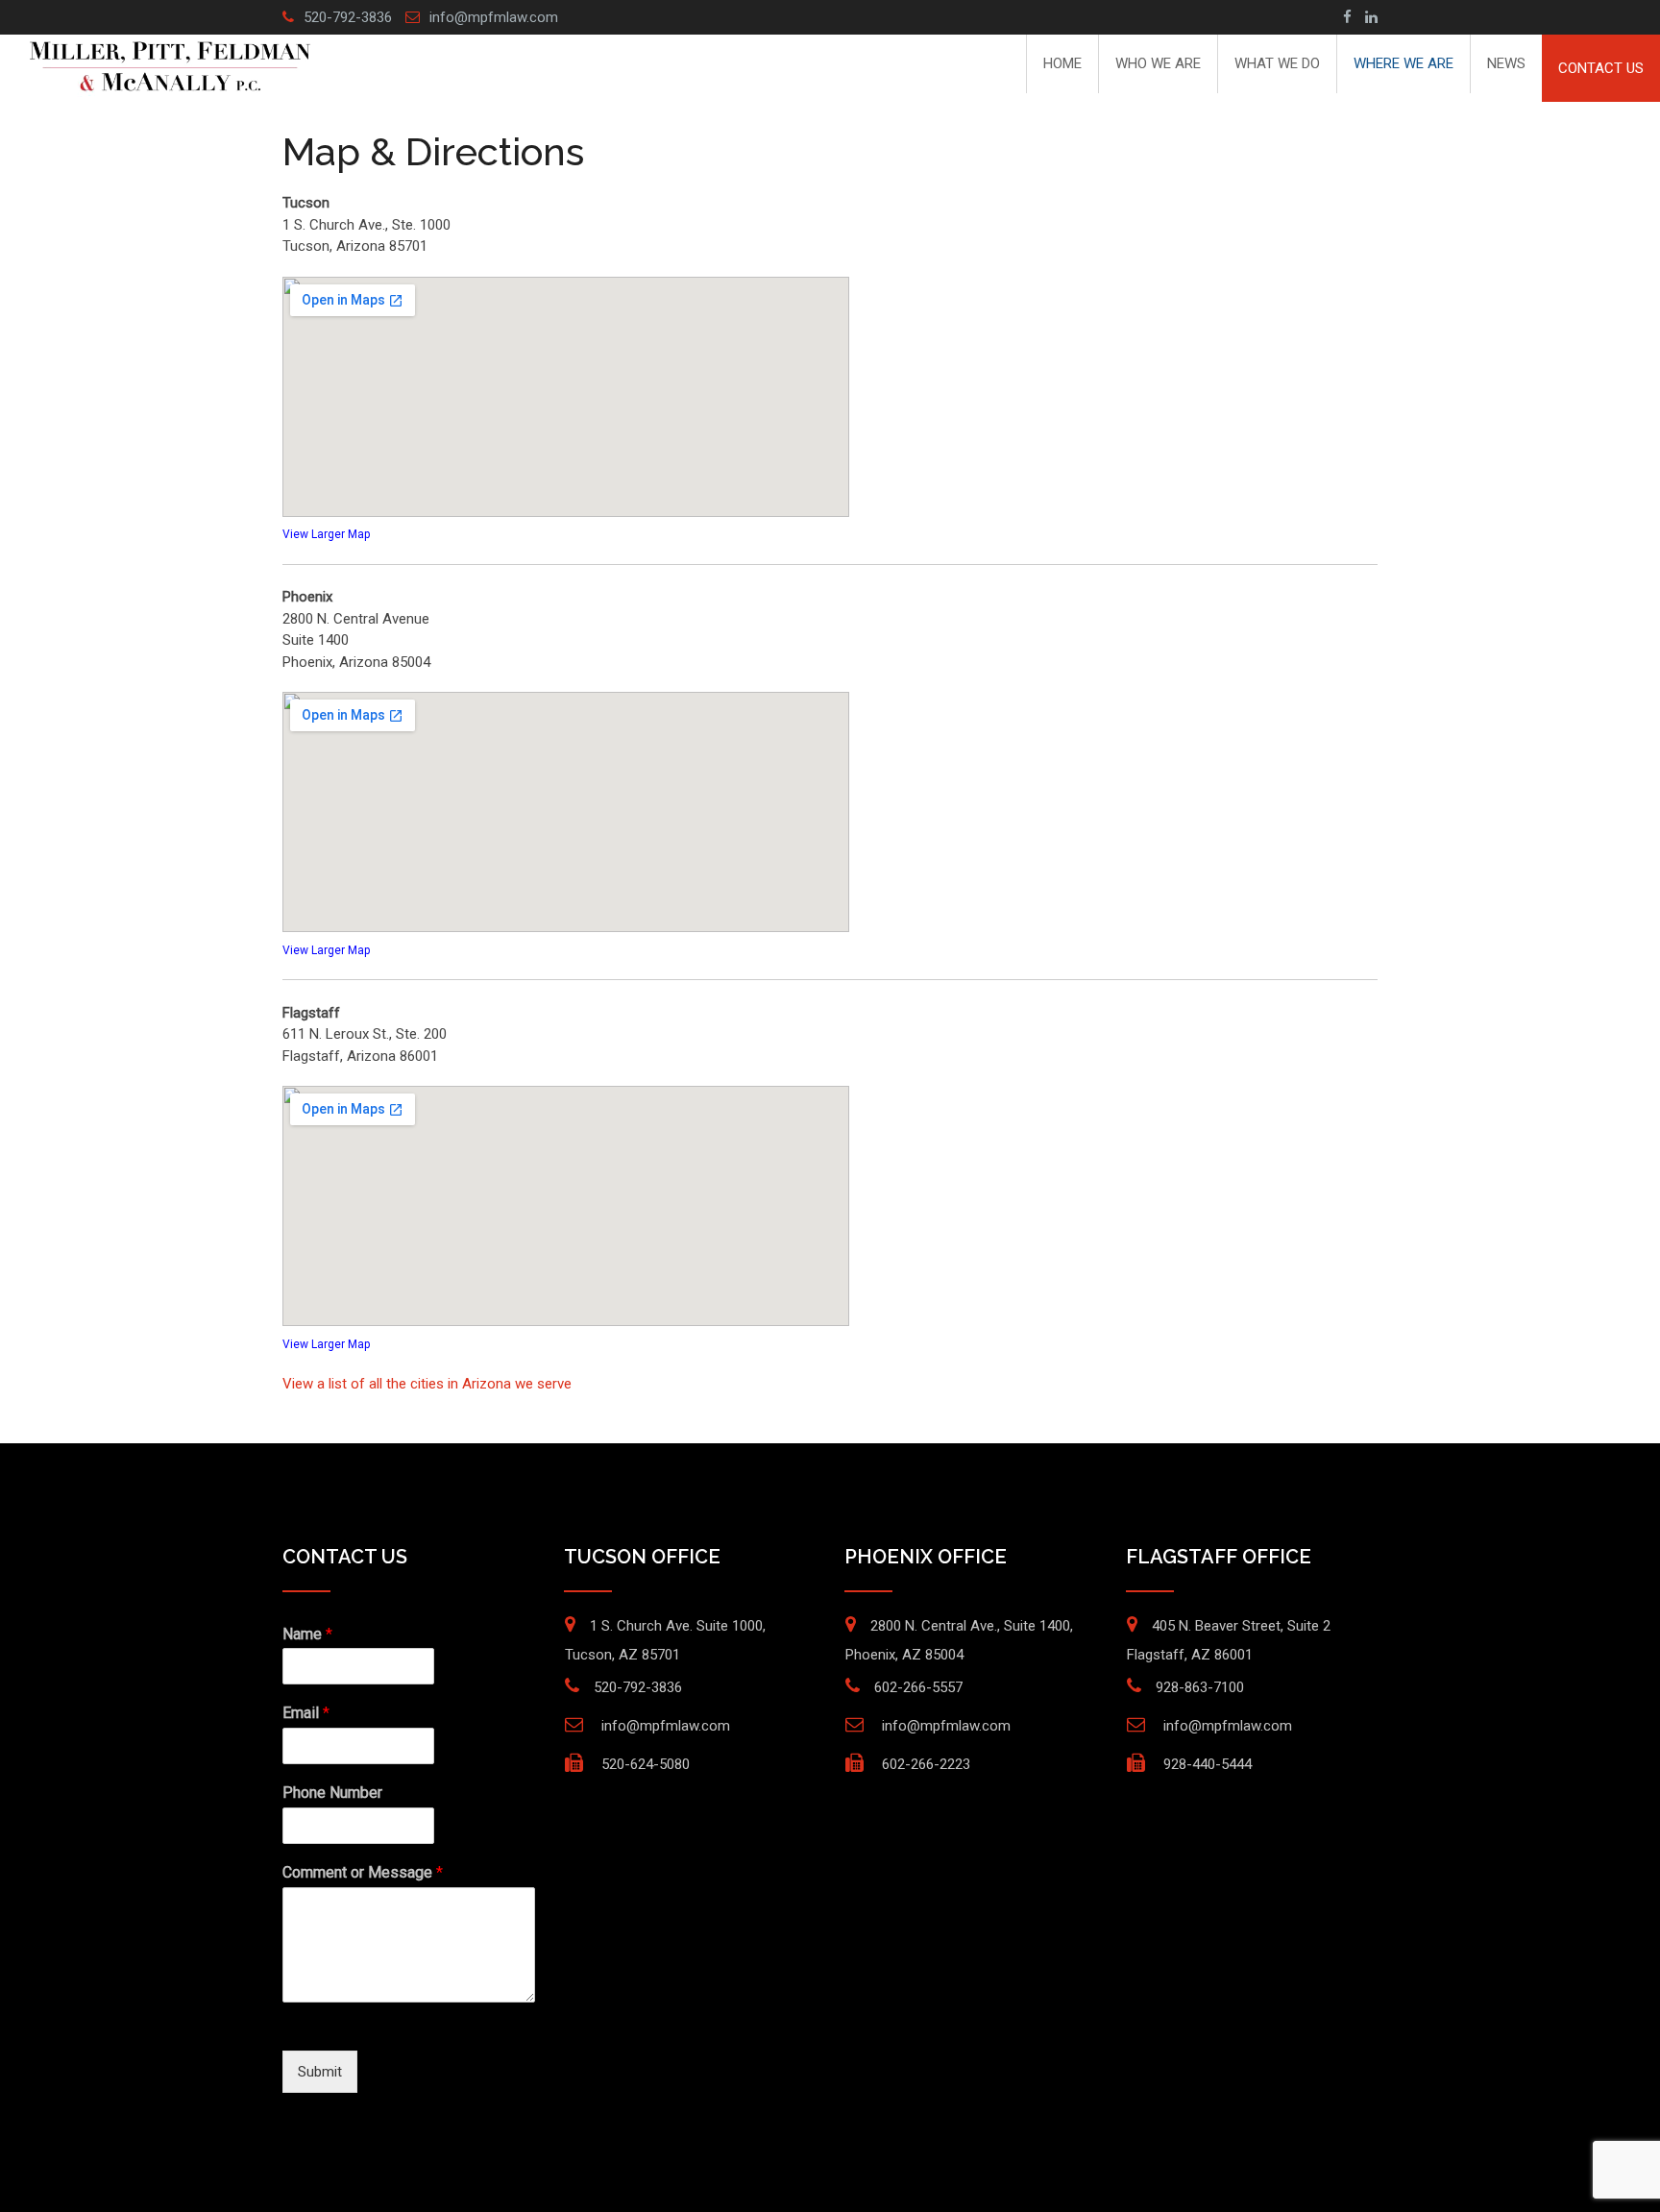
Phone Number (332, 1793)
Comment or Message (363, 1872)
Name (307, 1634)
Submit (320, 2072)
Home (1062, 63)
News (1506, 63)
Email (306, 1713)
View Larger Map (326, 534)
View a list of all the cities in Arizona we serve (427, 1384)
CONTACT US (1601, 68)
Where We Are (1404, 63)
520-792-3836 (348, 17)
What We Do (1277, 63)
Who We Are (1158, 63)
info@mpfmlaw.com (494, 17)
